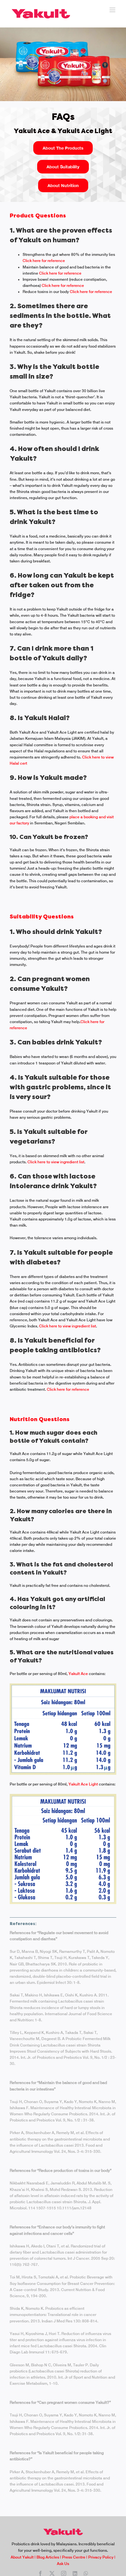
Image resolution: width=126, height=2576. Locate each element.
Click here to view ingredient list (56, 1162)
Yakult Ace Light (83, 1784)
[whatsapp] (86, 2573)
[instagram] (64, 2573)
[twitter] (52, 2573)
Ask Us (63, 2564)
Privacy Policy (101, 2557)
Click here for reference (44, 261)
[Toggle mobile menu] (113, 10)
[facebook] (40, 2573)
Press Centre (74, 2557)
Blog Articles (48, 2557)
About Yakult (22, 2557)
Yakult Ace (78, 1674)
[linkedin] (75, 2573)
